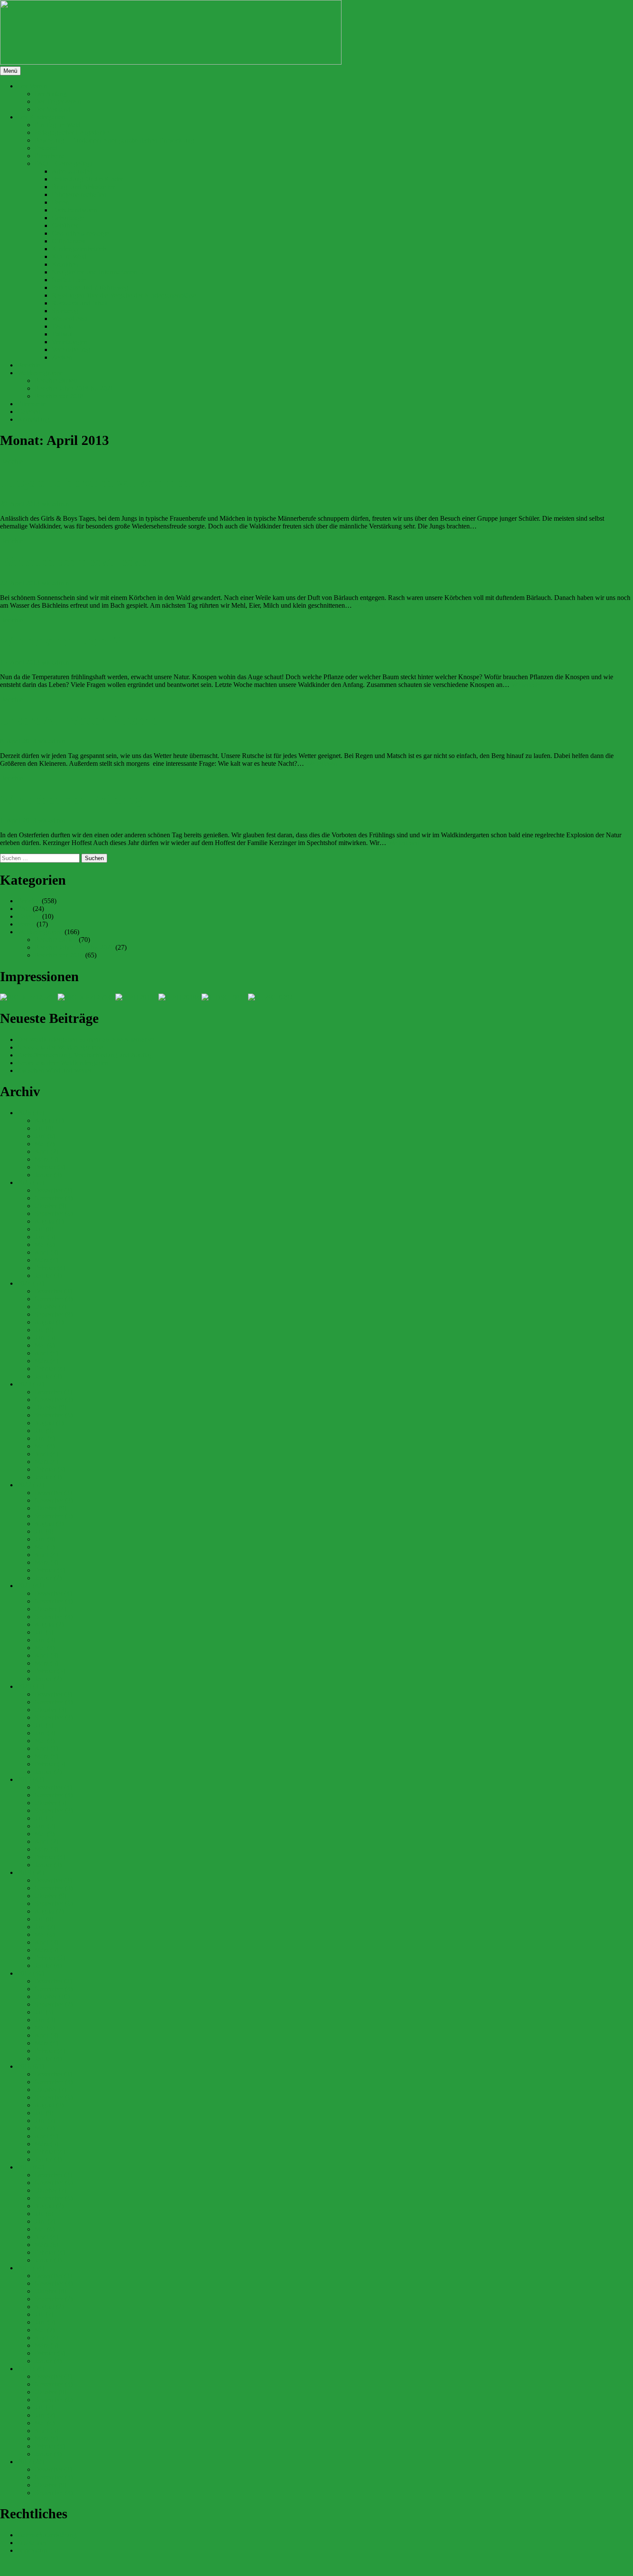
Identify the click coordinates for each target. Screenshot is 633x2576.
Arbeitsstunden (72, 171)
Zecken (62, 357)
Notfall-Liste (69, 280)
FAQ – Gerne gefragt (64, 163)
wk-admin (55, 504)
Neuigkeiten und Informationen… (98, 272)
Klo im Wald (69, 256)
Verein (26, 924)
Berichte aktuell (56, 381)
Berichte (29, 365)
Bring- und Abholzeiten (84, 187)
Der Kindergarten (41, 117)
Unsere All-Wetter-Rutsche (79, 720)
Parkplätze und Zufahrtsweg (90, 287)
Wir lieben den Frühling (71, 799)
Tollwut (62, 334)
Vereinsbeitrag (71, 350)
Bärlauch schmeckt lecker (76, 562)
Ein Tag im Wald (57, 125)
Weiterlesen (494, 526)
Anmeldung (33, 419)
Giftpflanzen (69, 241)
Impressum (32, 2550)
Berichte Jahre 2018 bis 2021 (74, 388)
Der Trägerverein (58, 101)
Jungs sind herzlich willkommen (95, 482)
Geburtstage (68, 218)
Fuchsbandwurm (74, 210)
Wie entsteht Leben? (60, 641)
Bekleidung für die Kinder (87, 179)
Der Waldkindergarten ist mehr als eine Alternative (86, 1039)
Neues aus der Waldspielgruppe (60, 1047)
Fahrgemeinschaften (79, 194)
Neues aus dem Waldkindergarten (63, 1063)
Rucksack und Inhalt (80, 303)
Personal (46, 148)
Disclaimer (32, 2543)
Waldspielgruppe (40, 373)
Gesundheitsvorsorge (80, 233)
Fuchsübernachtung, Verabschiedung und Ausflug (85, 1055)
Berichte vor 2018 (59, 396)
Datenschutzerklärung (47, 2535)
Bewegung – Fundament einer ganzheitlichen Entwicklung (114, 140)
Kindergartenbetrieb (79, 249)
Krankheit (65, 264)
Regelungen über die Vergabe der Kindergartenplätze (124, 295)
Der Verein (32, 86)
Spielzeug (65, 311)
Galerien (29, 412)
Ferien (60, 202)
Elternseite (31, 404)
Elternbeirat (50, 156)
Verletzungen (70, 342)
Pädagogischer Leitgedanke (72, 132)
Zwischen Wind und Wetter (54, 1070)
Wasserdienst (69, 319)
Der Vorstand (53, 109)
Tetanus (62, 326)
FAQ (24, 909)
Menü (10, 71)
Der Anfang (51, 94)
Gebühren (65, 225)
